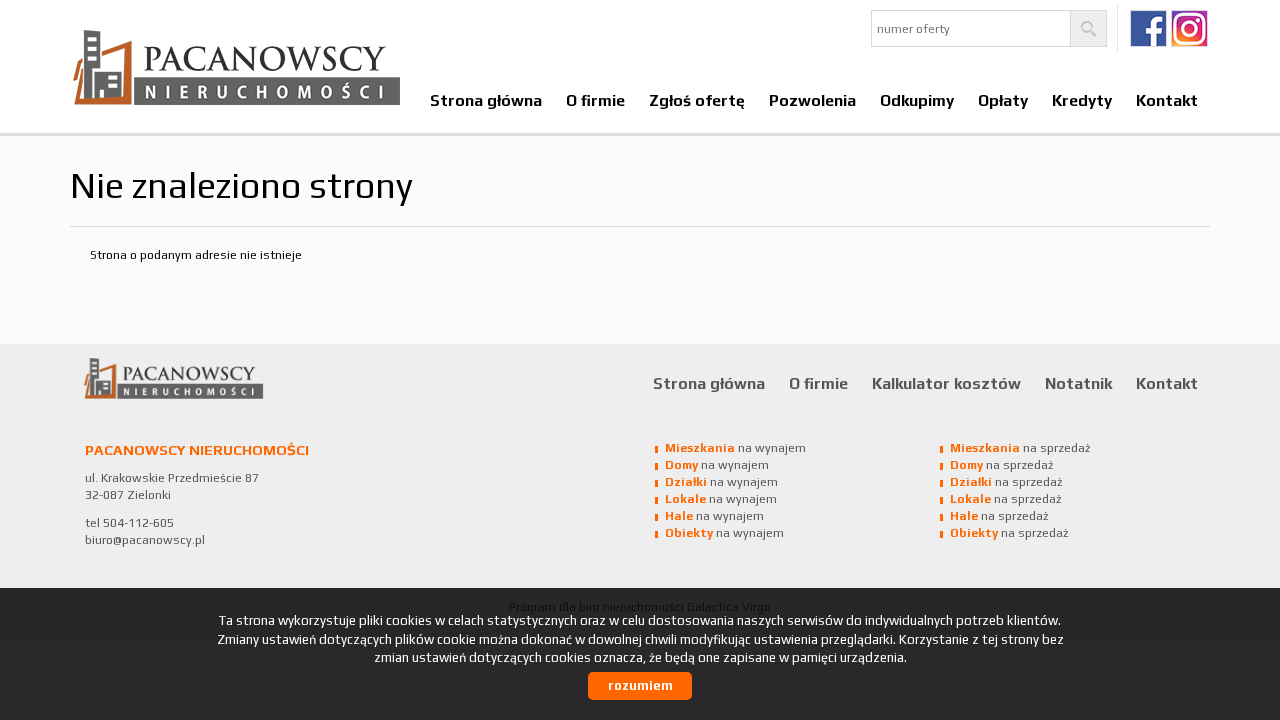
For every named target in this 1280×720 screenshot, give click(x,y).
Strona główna (486, 100)
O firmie (595, 100)
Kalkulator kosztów (946, 383)
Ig (1189, 28)
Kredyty (1082, 100)
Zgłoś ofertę (697, 100)
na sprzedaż (1020, 448)
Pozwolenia (812, 100)
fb (1148, 28)
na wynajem (735, 448)
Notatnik (1078, 383)
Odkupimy (917, 100)
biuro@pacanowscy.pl (145, 540)
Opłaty (1003, 100)
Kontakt (1167, 100)
